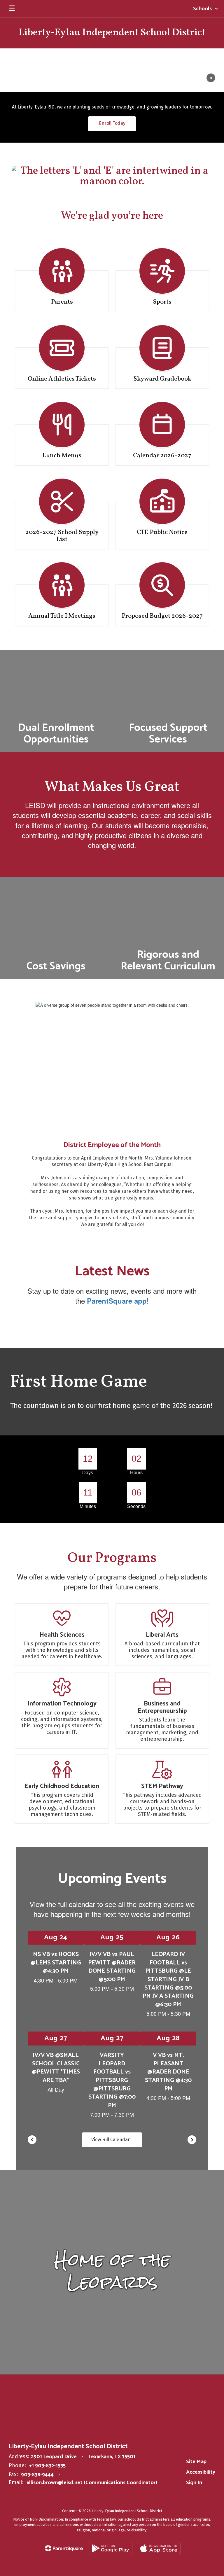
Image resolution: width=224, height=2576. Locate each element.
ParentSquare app (117, 1301)
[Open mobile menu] (12, 9)
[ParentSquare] (64, 2548)
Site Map (196, 2462)
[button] (206, 9)
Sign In (194, 2483)
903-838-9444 (37, 2475)
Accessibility (201, 2472)
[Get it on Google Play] (111, 2548)
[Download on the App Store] (159, 2548)
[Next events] (192, 2140)
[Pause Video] (211, 78)
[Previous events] (32, 2140)
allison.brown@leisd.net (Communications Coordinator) (92, 2483)
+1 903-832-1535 (47, 2466)
